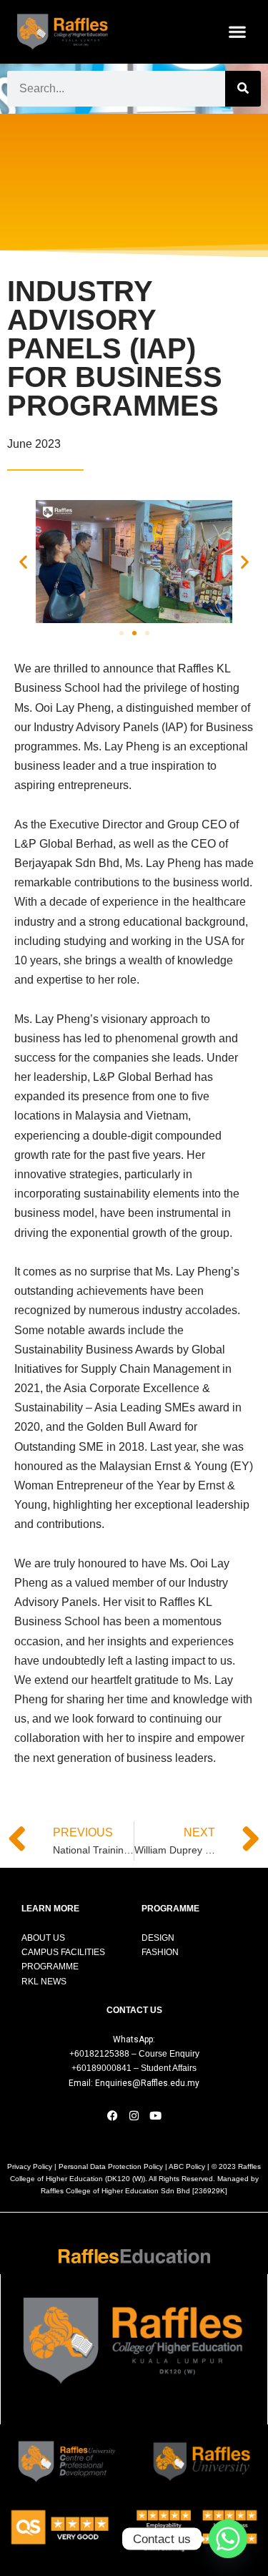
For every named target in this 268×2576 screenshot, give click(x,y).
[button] (238, 32)
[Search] (243, 89)
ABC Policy (187, 2166)
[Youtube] (156, 2115)
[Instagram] (134, 2115)
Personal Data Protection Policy (111, 2166)
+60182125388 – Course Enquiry (134, 2054)
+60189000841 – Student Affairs (134, 2068)
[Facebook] (113, 2115)
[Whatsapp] (228, 2539)
